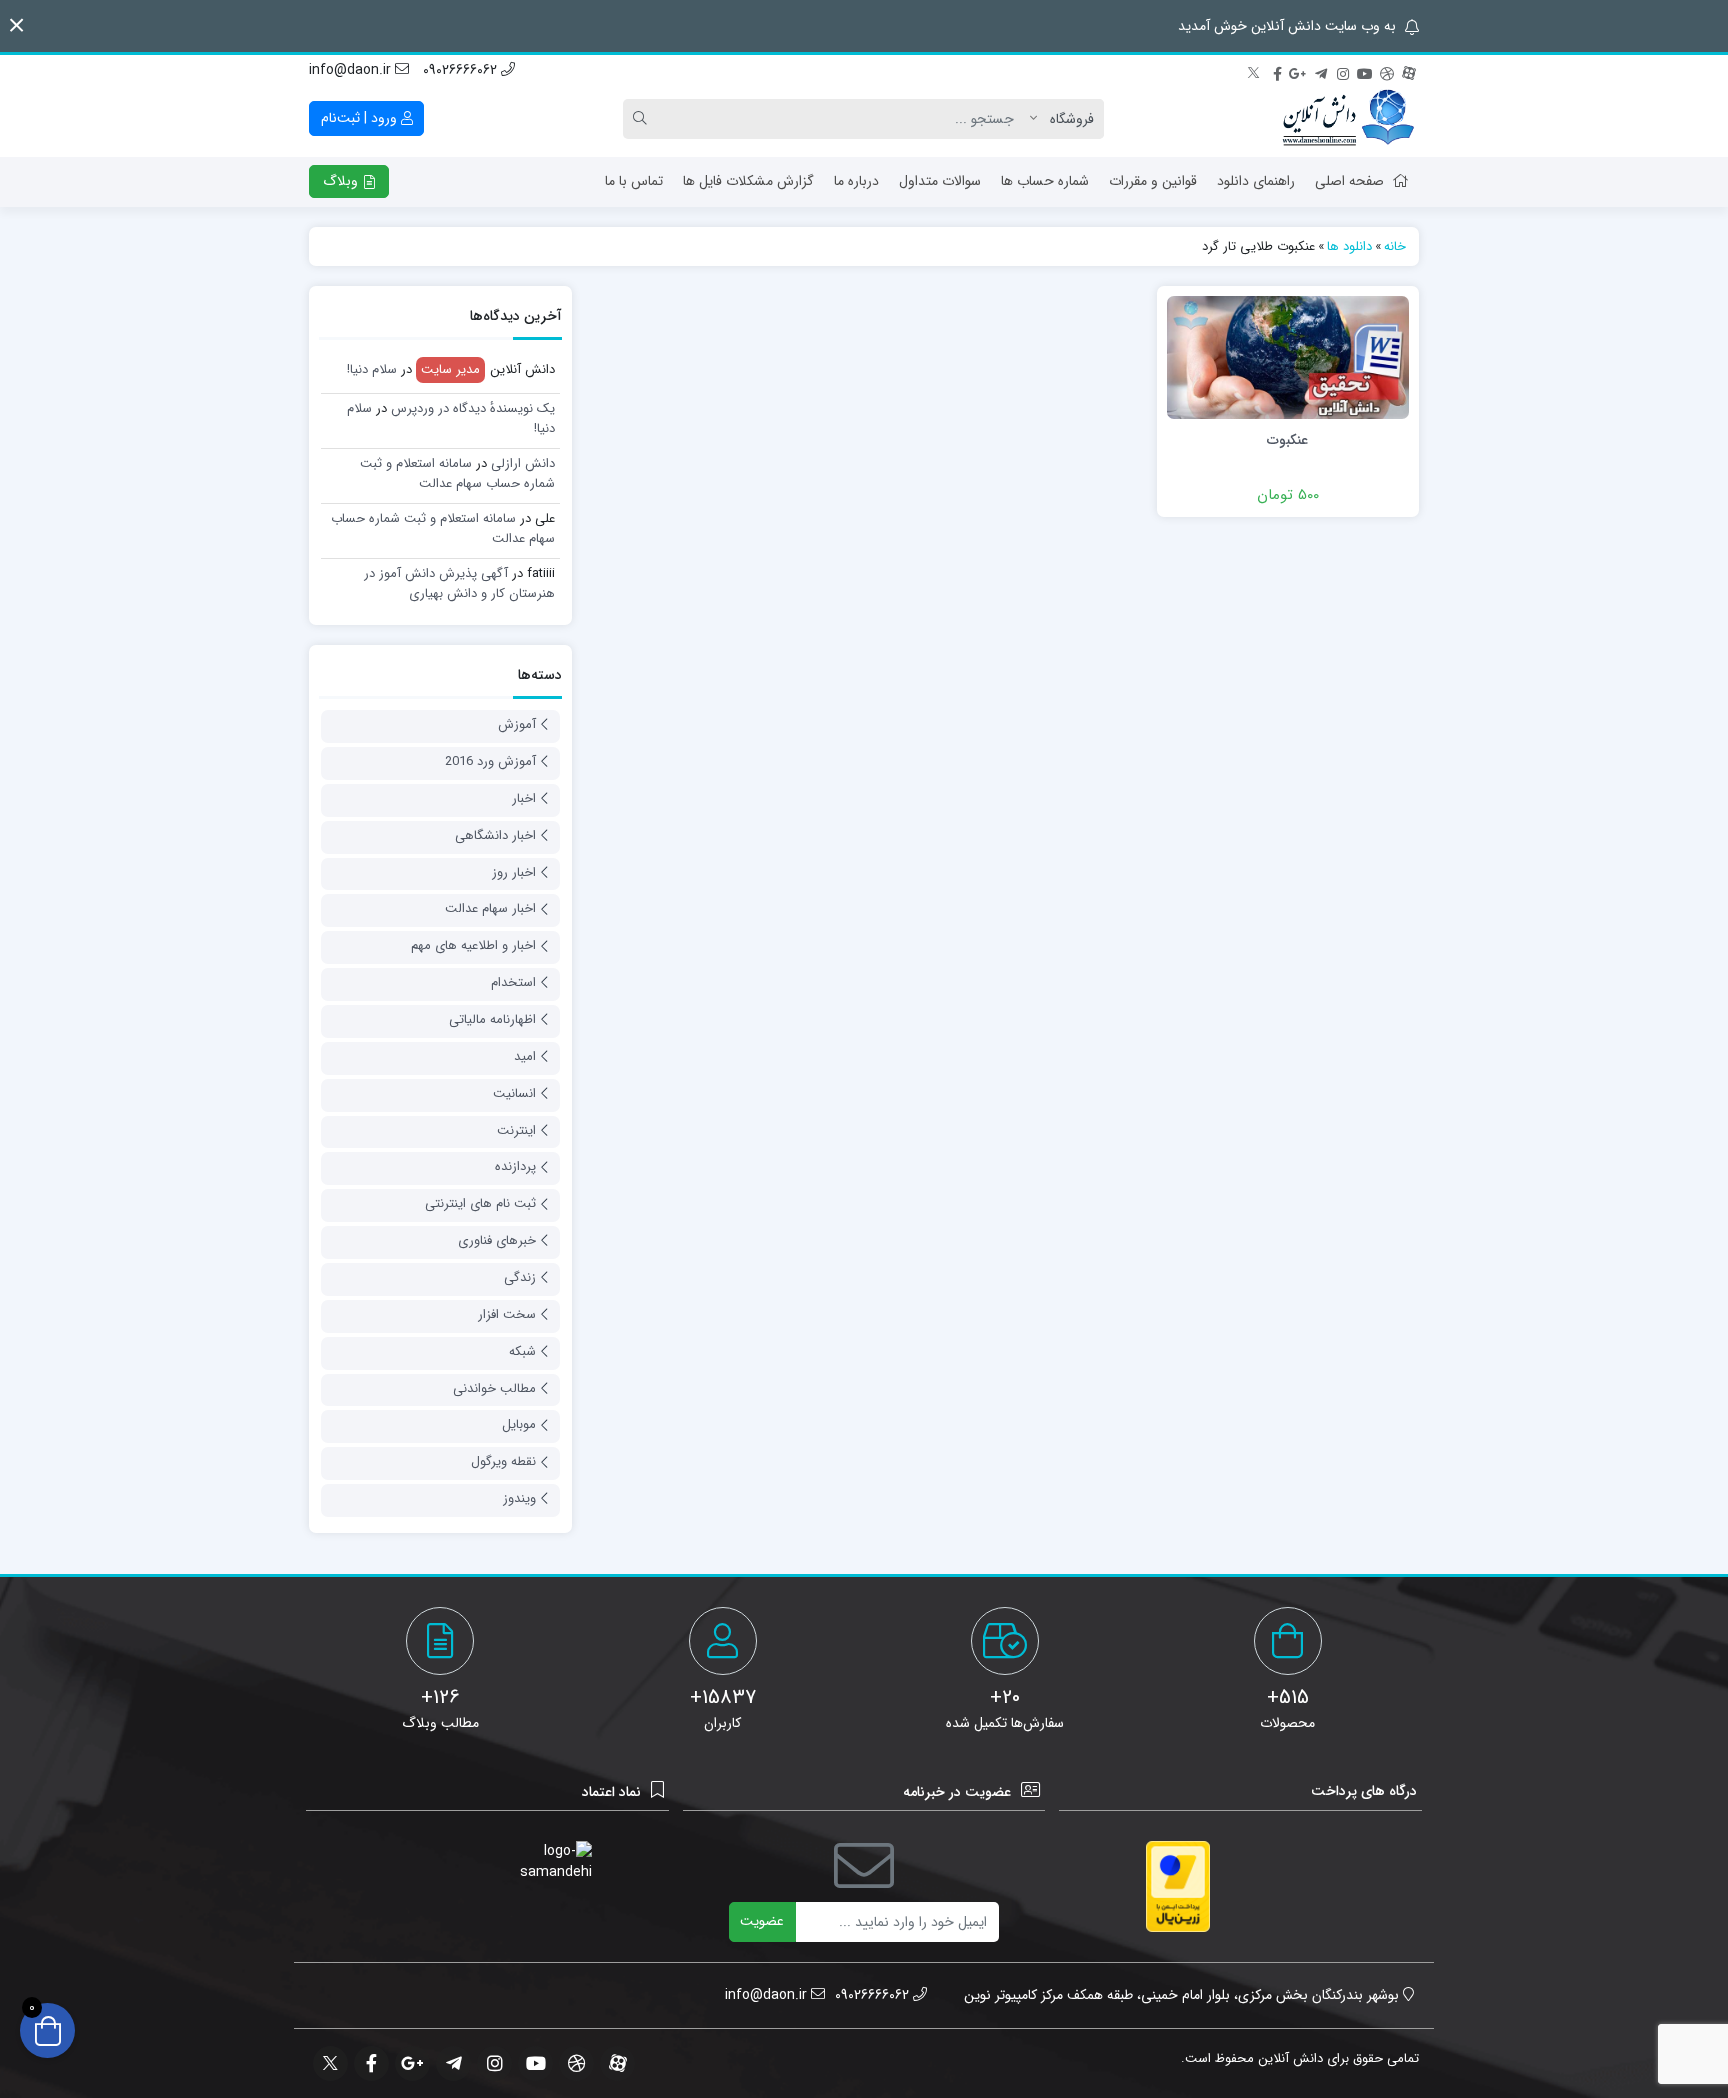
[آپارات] (1409, 71)
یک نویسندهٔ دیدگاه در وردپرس (473, 408)
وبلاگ (342, 181)
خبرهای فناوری (497, 1240)
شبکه (522, 1351)
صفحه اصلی (1349, 181)
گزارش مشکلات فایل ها (748, 181)
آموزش (517, 724)
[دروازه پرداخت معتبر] (1178, 1886)
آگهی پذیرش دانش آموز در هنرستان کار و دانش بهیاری (459, 583)
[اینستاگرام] (1343, 71)
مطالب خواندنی (494, 1388)
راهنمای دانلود (1256, 181)
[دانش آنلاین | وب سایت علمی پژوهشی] (1347, 119)
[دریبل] (1387, 71)
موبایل (519, 1424)
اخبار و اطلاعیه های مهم (473, 945)
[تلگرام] (1321, 71)
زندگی (520, 1277)
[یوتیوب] (1365, 71)
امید (525, 1056)
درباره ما (856, 181)
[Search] (643, 119)
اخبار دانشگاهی (495, 835)
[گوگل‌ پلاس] (1299, 71)
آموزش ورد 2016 (490, 761)
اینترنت (516, 1130)
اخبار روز (514, 872)
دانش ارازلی (523, 463)
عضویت (762, 1921)
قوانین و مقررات (1153, 181)
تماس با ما (634, 181)
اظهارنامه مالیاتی (492, 1019)
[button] (16, 25)
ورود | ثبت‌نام (361, 118)
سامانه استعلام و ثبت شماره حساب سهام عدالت (457, 473)
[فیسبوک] (1277, 71)
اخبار (524, 798)
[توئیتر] (1255, 71)
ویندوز (519, 1498)
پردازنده (515, 1166)
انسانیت (514, 1093)
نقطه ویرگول (503, 1461)
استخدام (513, 982)
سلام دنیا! (372, 369)
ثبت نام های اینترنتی (480, 1203)
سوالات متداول (940, 181)
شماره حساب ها (1045, 181)
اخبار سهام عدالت (490, 908)
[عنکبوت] (1288, 357)
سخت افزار (507, 1314)
